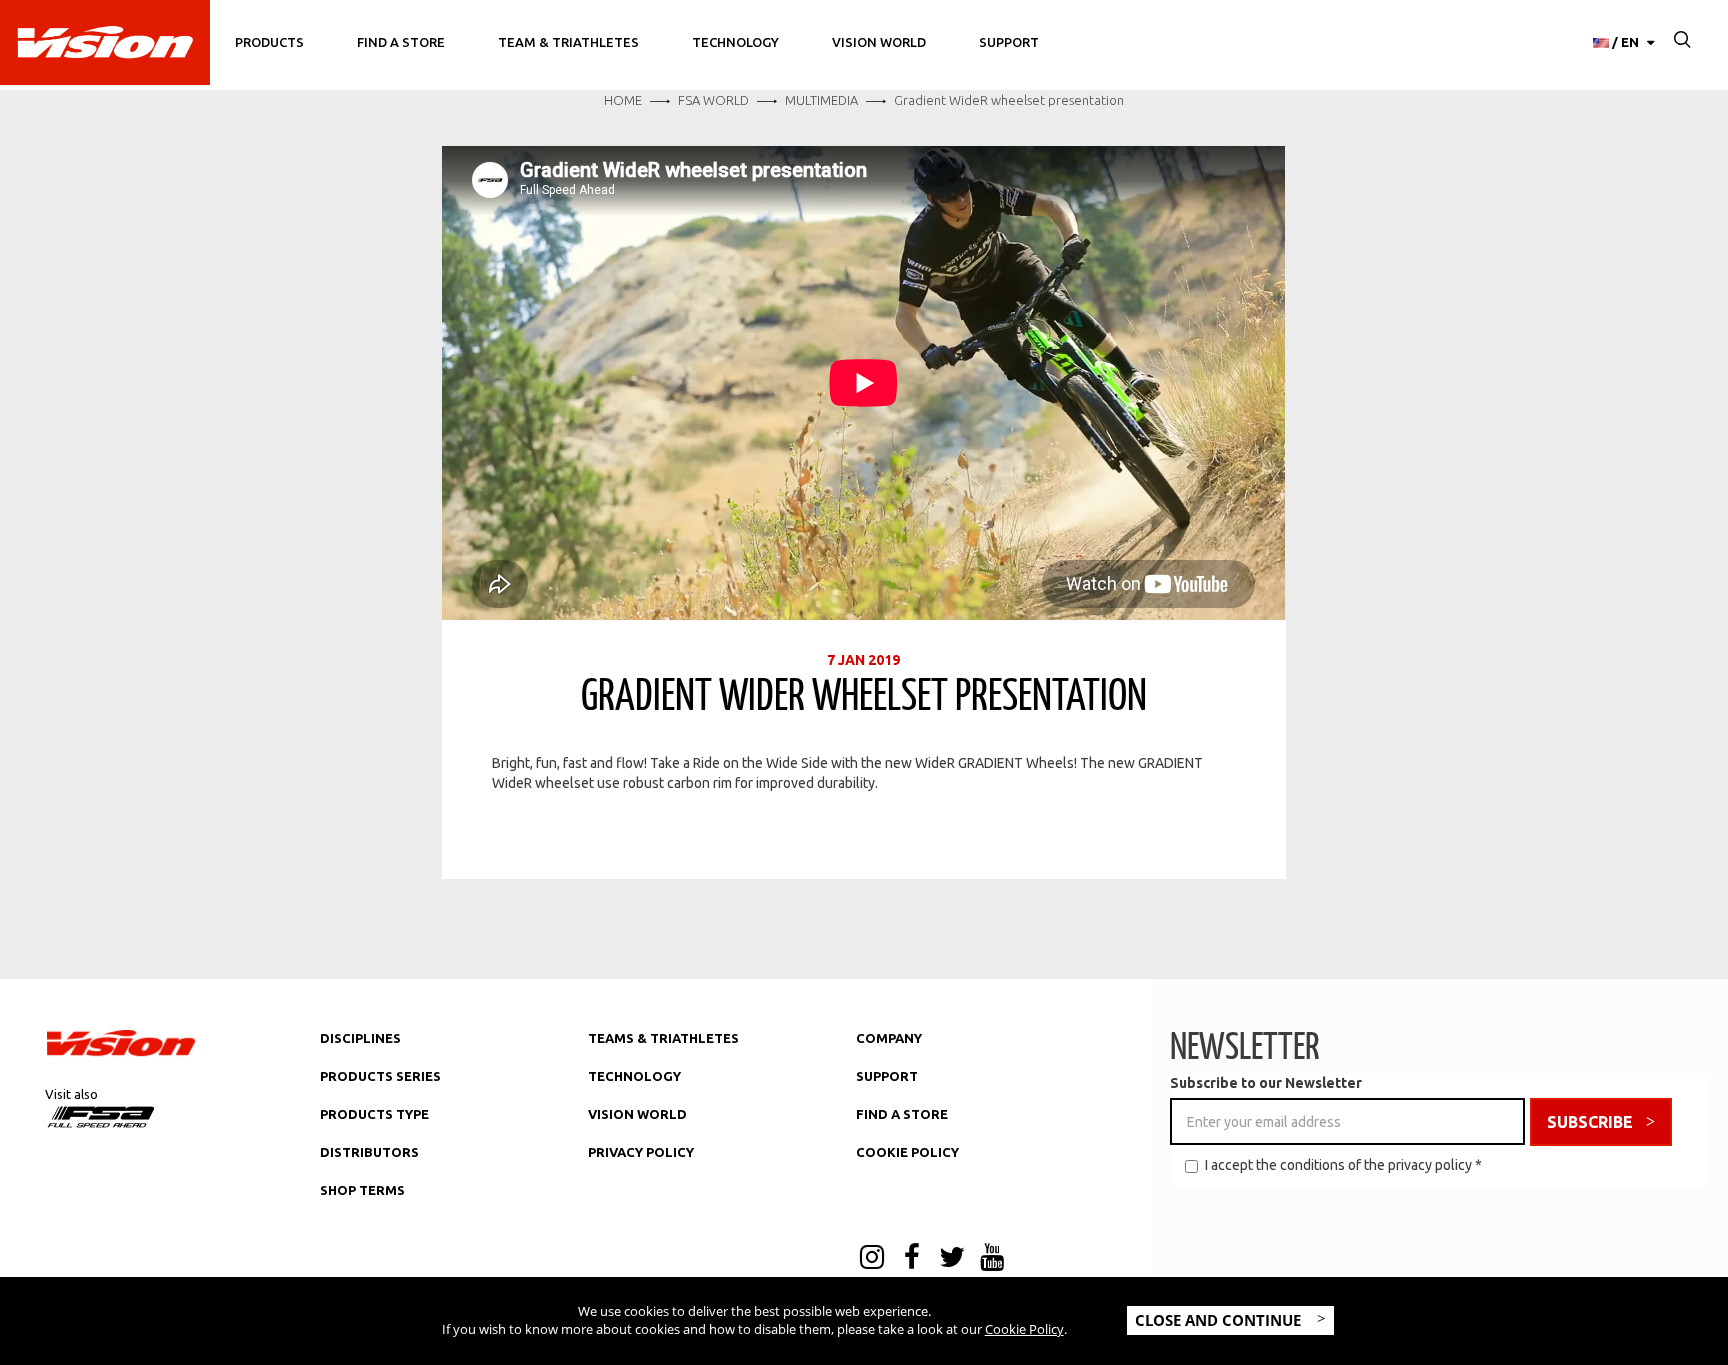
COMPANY (889, 1038)
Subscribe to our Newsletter (1266, 1083)
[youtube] (992, 1259)
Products (269, 42)
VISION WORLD (637, 1114)
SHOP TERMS (362, 1190)
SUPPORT (887, 1076)
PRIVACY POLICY (641, 1152)
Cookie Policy (1024, 1329)
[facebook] (912, 1259)
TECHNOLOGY (634, 1076)
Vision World (879, 42)
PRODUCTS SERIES (380, 1076)
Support (1009, 42)
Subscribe (1590, 1122)
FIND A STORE (902, 1114)
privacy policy (1430, 1165)
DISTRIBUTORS (369, 1152)
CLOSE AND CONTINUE (1220, 1320)
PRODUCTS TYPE (374, 1114)
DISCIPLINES (360, 1038)
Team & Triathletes (568, 42)
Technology (735, 42)
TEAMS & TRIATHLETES (663, 1038)
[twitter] (952, 1259)
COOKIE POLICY (907, 1152)
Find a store (401, 42)
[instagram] (872, 1259)
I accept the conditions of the (1343, 1165)
